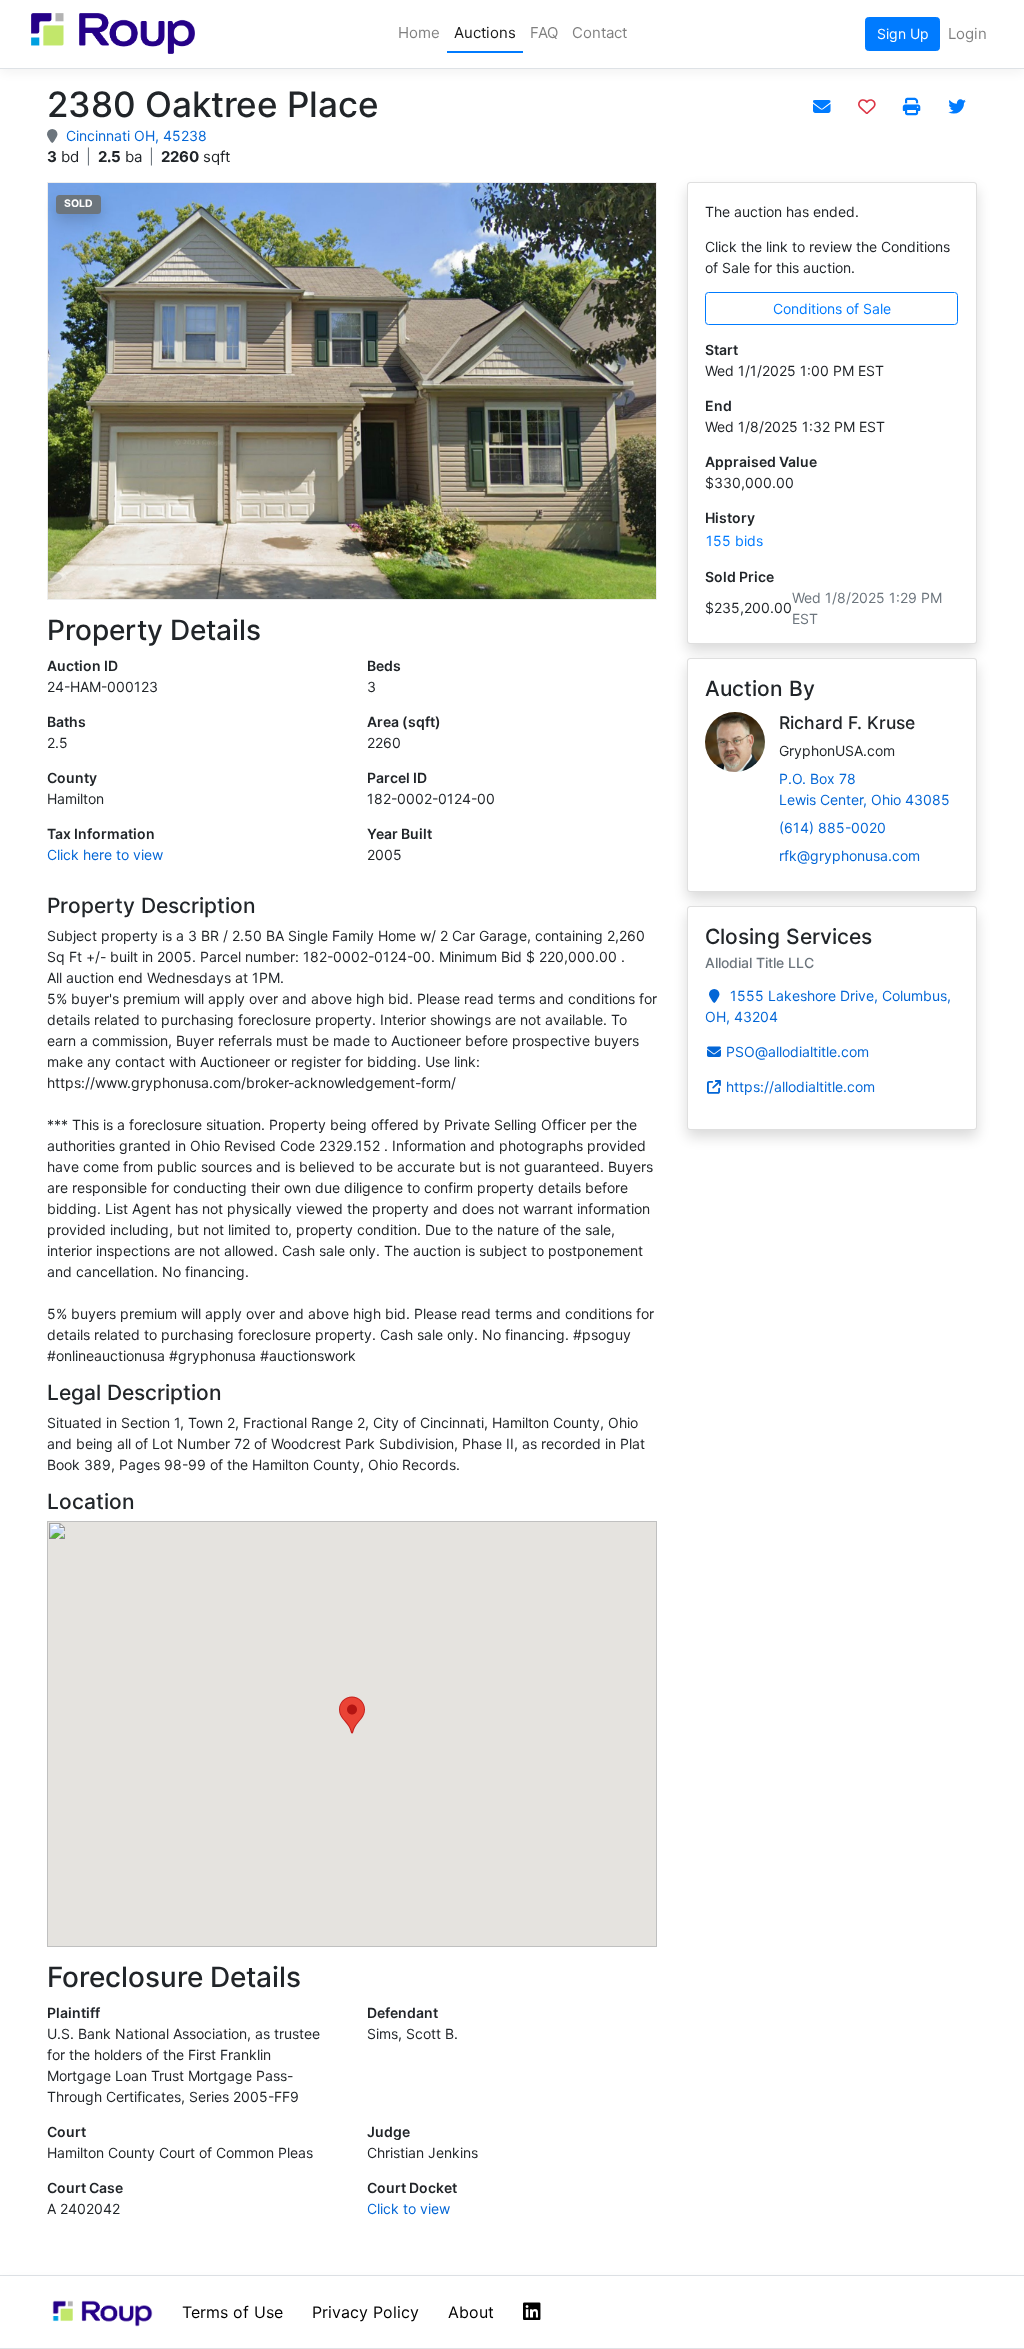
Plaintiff (73, 2012)
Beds (384, 665)
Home (419, 32)
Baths (66, 721)
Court (66, 2131)
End (718, 405)
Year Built (399, 833)
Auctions (485, 32)
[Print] (911, 107)
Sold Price (739, 576)
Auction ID (82, 665)
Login (967, 33)
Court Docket (412, 2187)
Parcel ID (397, 777)
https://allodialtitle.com (800, 1086)
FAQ (544, 32)
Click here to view (105, 854)
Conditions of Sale (832, 308)
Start (721, 349)
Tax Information (101, 833)
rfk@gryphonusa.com (849, 855)
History (730, 517)
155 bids (734, 540)
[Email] (821, 107)
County (72, 777)
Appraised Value (761, 461)
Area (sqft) (404, 721)
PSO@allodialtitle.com (797, 1051)
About (471, 2312)
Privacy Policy (365, 2312)
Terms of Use (232, 2312)
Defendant (402, 2012)
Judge (388, 2131)
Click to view (408, 2208)
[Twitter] (956, 107)
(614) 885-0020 (832, 827)
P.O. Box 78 (864, 789)
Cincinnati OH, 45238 (136, 135)
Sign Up (903, 33)
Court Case (85, 2187)
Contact (599, 32)
